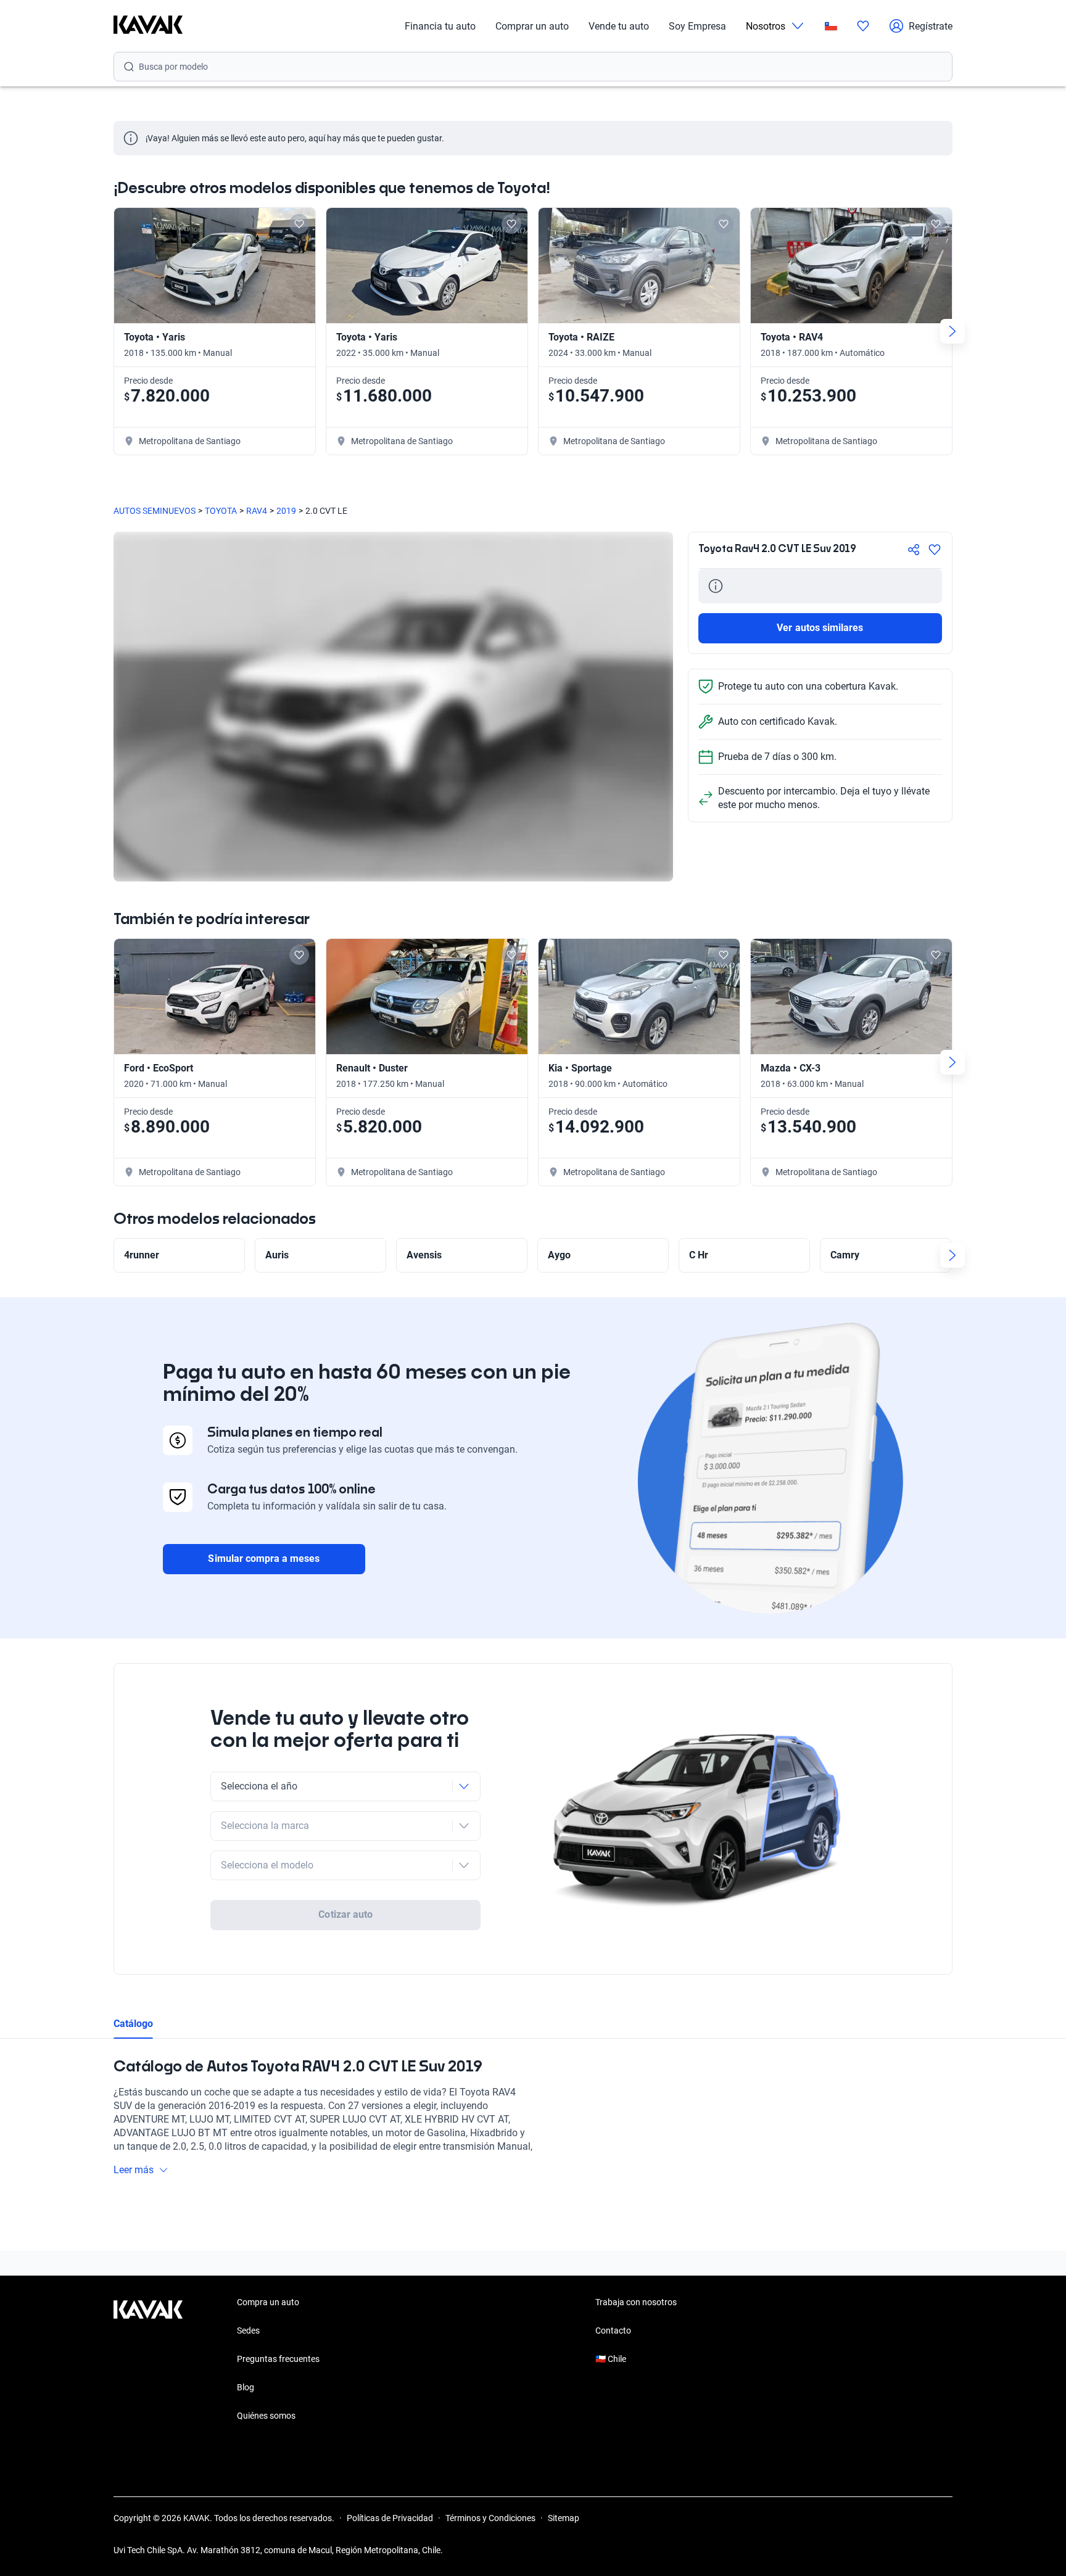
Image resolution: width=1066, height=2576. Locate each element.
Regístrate (931, 26)
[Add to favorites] (299, 224)
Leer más (134, 2170)
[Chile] (831, 26)
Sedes (248, 2330)
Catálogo (133, 2024)
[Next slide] (952, 331)
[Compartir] (914, 550)
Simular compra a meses (264, 1558)
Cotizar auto (345, 1914)
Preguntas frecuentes (278, 2359)
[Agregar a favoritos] (935, 550)
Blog (246, 2387)
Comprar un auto (532, 26)
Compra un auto (268, 2302)
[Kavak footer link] (148, 2360)
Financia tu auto (440, 26)
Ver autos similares (820, 628)
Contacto (613, 2330)
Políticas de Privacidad (390, 2518)
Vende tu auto (619, 26)
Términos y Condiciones (490, 2518)
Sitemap (564, 2518)
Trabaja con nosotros (636, 2302)
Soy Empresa (697, 26)
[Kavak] (148, 26)
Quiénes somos (266, 2416)
